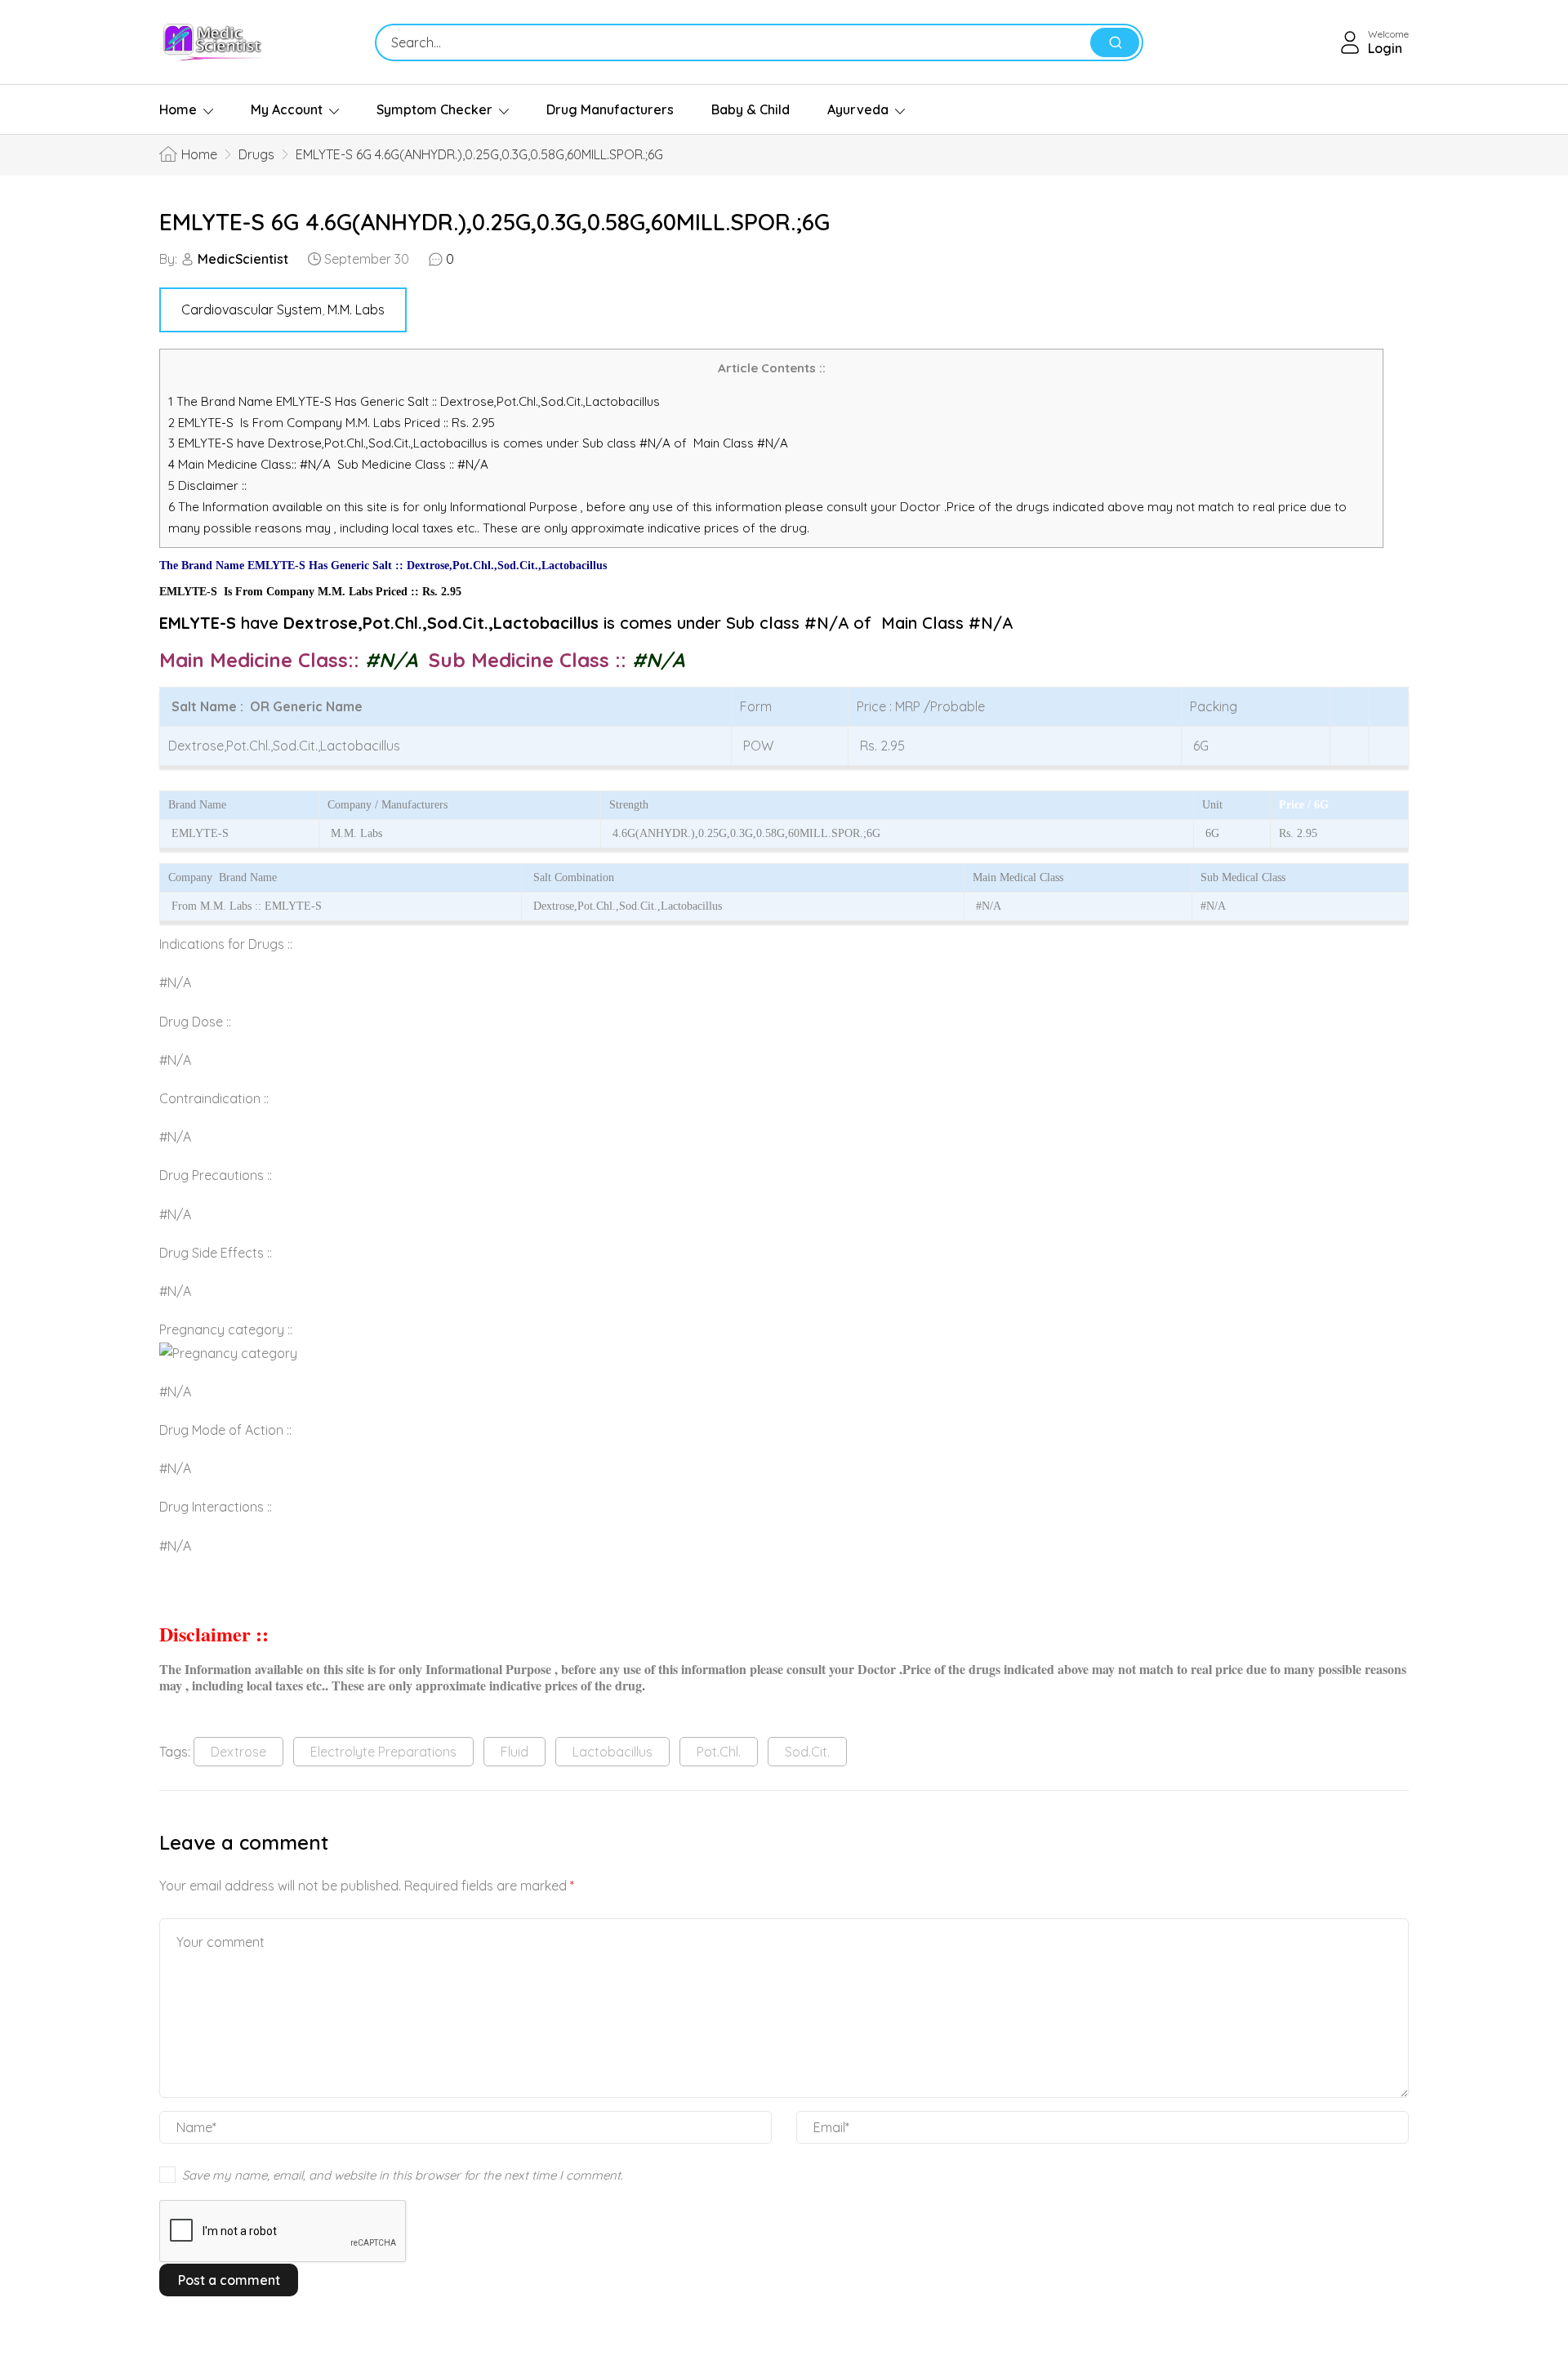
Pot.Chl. (719, 1752)
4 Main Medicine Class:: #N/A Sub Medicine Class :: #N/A (330, 464)
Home (178, 109)
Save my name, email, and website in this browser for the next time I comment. (403, 2175)
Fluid (514, 1752)
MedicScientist (243, 259)
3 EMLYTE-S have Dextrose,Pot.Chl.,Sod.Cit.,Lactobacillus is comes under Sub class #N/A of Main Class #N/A (478, 443)
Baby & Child (751, 109)
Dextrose (238, 1752)
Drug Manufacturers (610, 109)
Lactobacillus (612, 1752)
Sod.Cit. (807, 1752)
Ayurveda (858, 109)
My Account (287, 109)
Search (1115, 42)
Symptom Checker (434, 109)
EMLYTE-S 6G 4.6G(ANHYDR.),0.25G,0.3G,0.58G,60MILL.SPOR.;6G (494, 222)
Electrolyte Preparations (383, 1752)
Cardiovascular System (252, 309)
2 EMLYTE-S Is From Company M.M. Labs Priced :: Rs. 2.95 (332, 423)
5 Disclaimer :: (207, 485)
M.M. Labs (356, 309)
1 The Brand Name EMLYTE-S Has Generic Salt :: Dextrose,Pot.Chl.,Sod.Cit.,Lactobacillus (416, 401)
